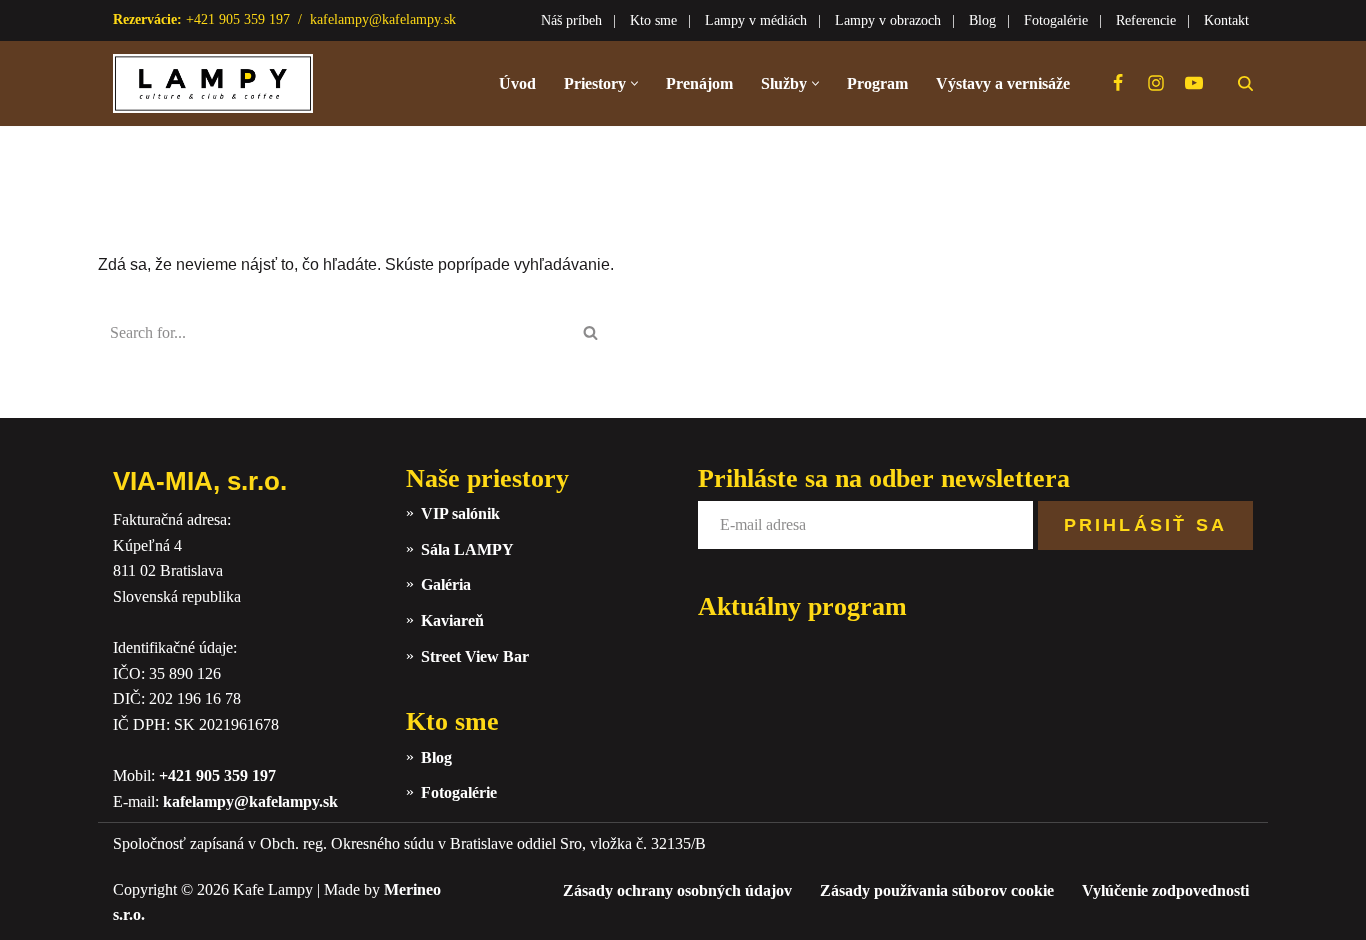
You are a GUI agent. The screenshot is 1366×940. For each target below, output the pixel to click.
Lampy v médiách (756, 20)
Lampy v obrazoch (888, 20)
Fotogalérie (1056, 20)
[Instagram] (1156, 83)
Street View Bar (475, 656)
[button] (634, 83)
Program (877, 83)
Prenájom (699, 83)
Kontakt (1226, 20)
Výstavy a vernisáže (1003, 83)
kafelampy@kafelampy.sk (383, 19)
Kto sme (653, 20)
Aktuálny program (802, 606)
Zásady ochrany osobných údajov (677, 890)
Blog (982, 20)
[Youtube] (1194, 83)
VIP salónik (460, 513)
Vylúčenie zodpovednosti (1165, 890)
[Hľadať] (1245, 83)
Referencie (1146, 20)
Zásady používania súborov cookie (937, 890)
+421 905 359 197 (217, 775)
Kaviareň (452, 620)
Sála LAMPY (467, 549)
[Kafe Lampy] (213, 83)
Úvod (517, 83)
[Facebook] (1118, 83)
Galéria (446, 584)
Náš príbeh (571, 20)
